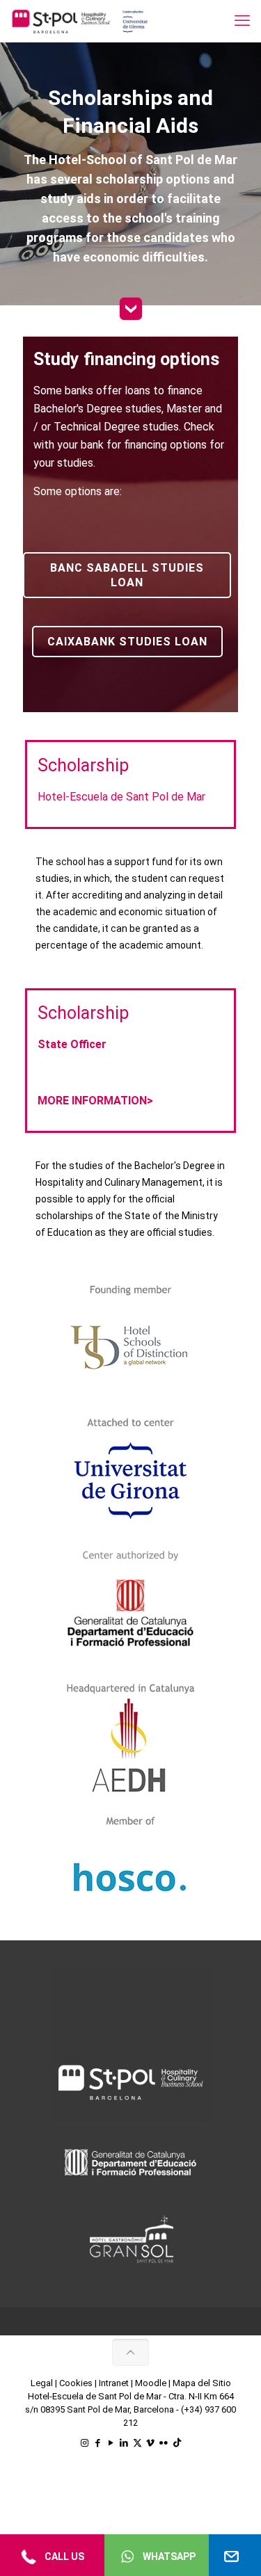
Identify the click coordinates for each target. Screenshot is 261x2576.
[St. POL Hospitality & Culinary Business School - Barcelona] (80, 21)
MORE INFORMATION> (95, 1101)
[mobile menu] (242, 21)
